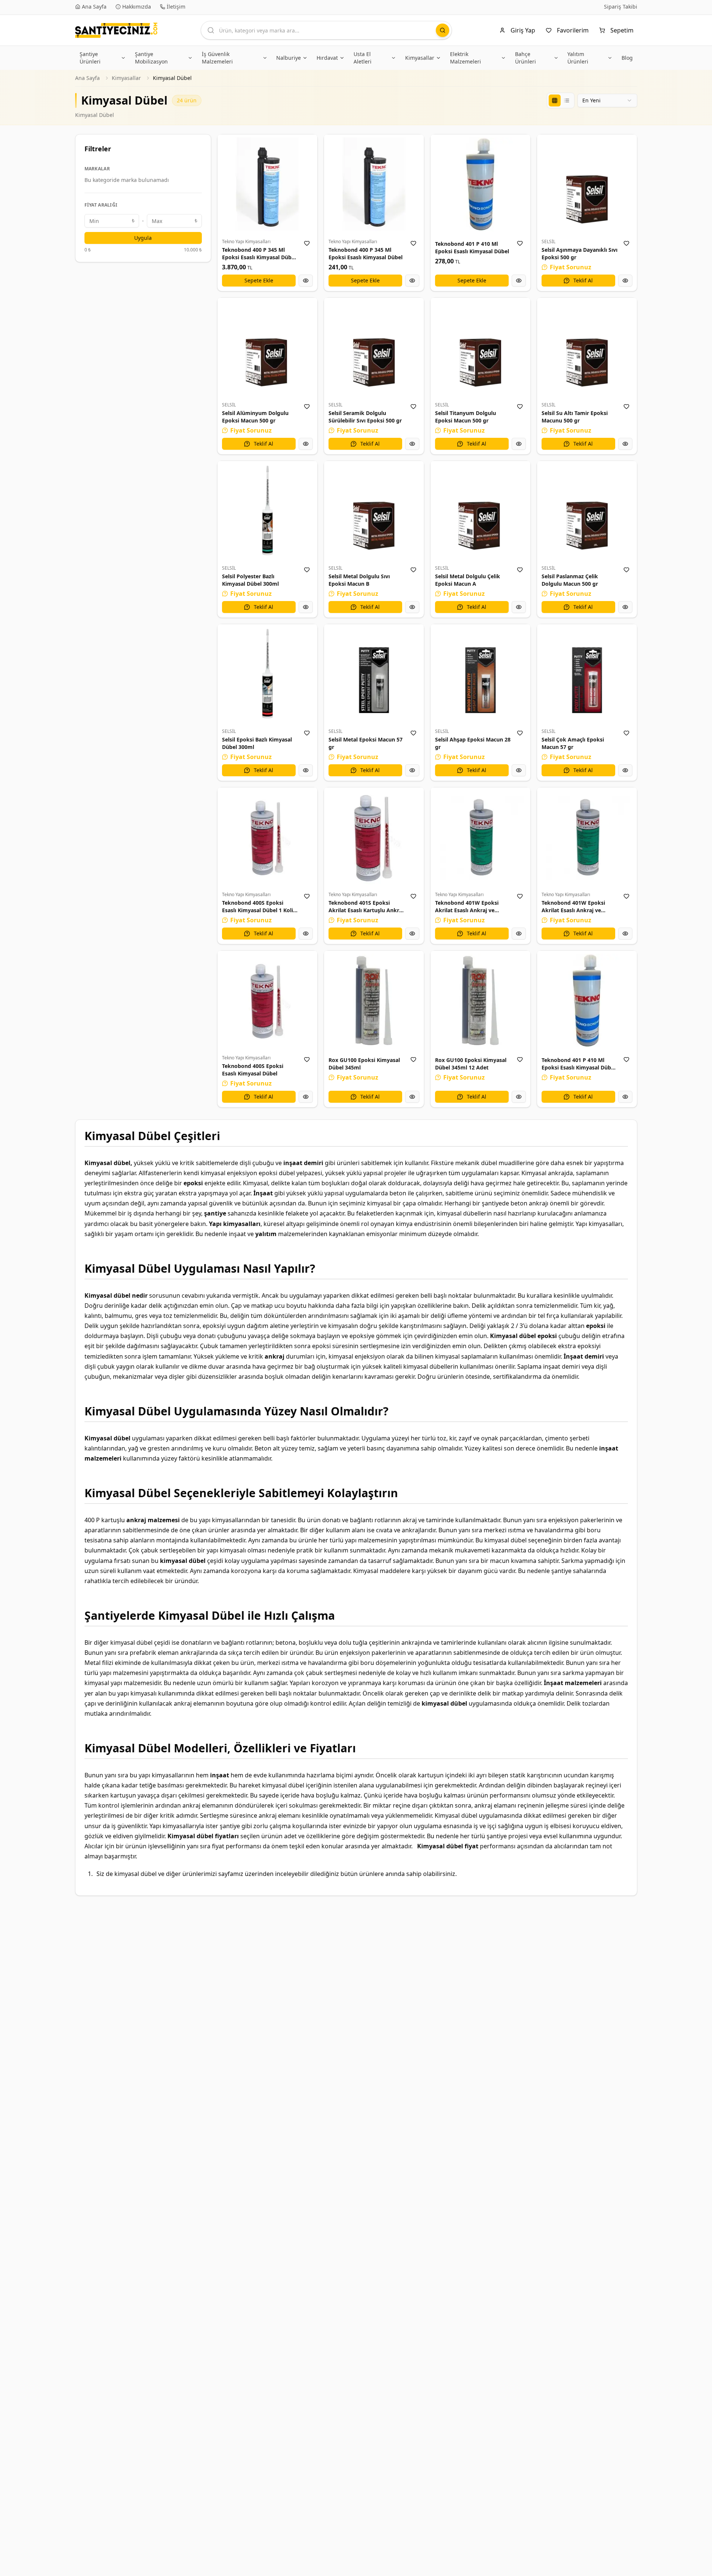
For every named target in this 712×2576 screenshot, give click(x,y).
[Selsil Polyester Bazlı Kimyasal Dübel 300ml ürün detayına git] (267, 511)
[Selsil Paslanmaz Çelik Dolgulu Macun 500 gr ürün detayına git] (587, 511)
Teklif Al (583, 280)
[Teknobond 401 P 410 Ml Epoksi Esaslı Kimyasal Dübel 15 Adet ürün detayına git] (587, 1001)
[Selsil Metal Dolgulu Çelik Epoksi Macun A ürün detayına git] (480, 511)
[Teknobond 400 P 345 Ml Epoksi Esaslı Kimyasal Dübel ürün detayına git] (374, 184)
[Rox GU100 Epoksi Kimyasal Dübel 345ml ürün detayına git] (374, 1001)
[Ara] (443, 30)
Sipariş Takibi (621, 7)
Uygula (143, 238)
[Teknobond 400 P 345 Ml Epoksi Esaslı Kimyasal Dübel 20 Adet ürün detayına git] (267, 184)
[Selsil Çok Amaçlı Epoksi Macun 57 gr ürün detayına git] (587, 674)
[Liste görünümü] (567, 100)
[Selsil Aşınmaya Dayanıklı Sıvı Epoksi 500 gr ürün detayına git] (587, 184)
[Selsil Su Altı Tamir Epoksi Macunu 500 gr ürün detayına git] (587, 348)
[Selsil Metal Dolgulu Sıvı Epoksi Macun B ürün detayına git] (374, 511)
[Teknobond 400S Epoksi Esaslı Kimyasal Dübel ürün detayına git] (267, 1001)
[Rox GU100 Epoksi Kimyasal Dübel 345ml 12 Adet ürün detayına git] (480, 1001)
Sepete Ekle (259, 280)
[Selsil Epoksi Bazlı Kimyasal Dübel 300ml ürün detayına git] (267, 674)
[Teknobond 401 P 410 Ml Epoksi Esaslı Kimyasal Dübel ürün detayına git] (480, 184)
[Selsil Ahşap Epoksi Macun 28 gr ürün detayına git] (480, 674)
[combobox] (607, 100)
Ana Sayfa (87, 78)
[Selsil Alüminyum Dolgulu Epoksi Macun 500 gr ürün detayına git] (267, 348)
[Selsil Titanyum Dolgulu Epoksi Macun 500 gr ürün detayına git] (480, 348)
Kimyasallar (126, 78)
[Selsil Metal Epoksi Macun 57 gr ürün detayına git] (374, 674)
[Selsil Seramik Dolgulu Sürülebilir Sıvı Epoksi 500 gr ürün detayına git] (374, 348)
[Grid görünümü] (555, 100)
